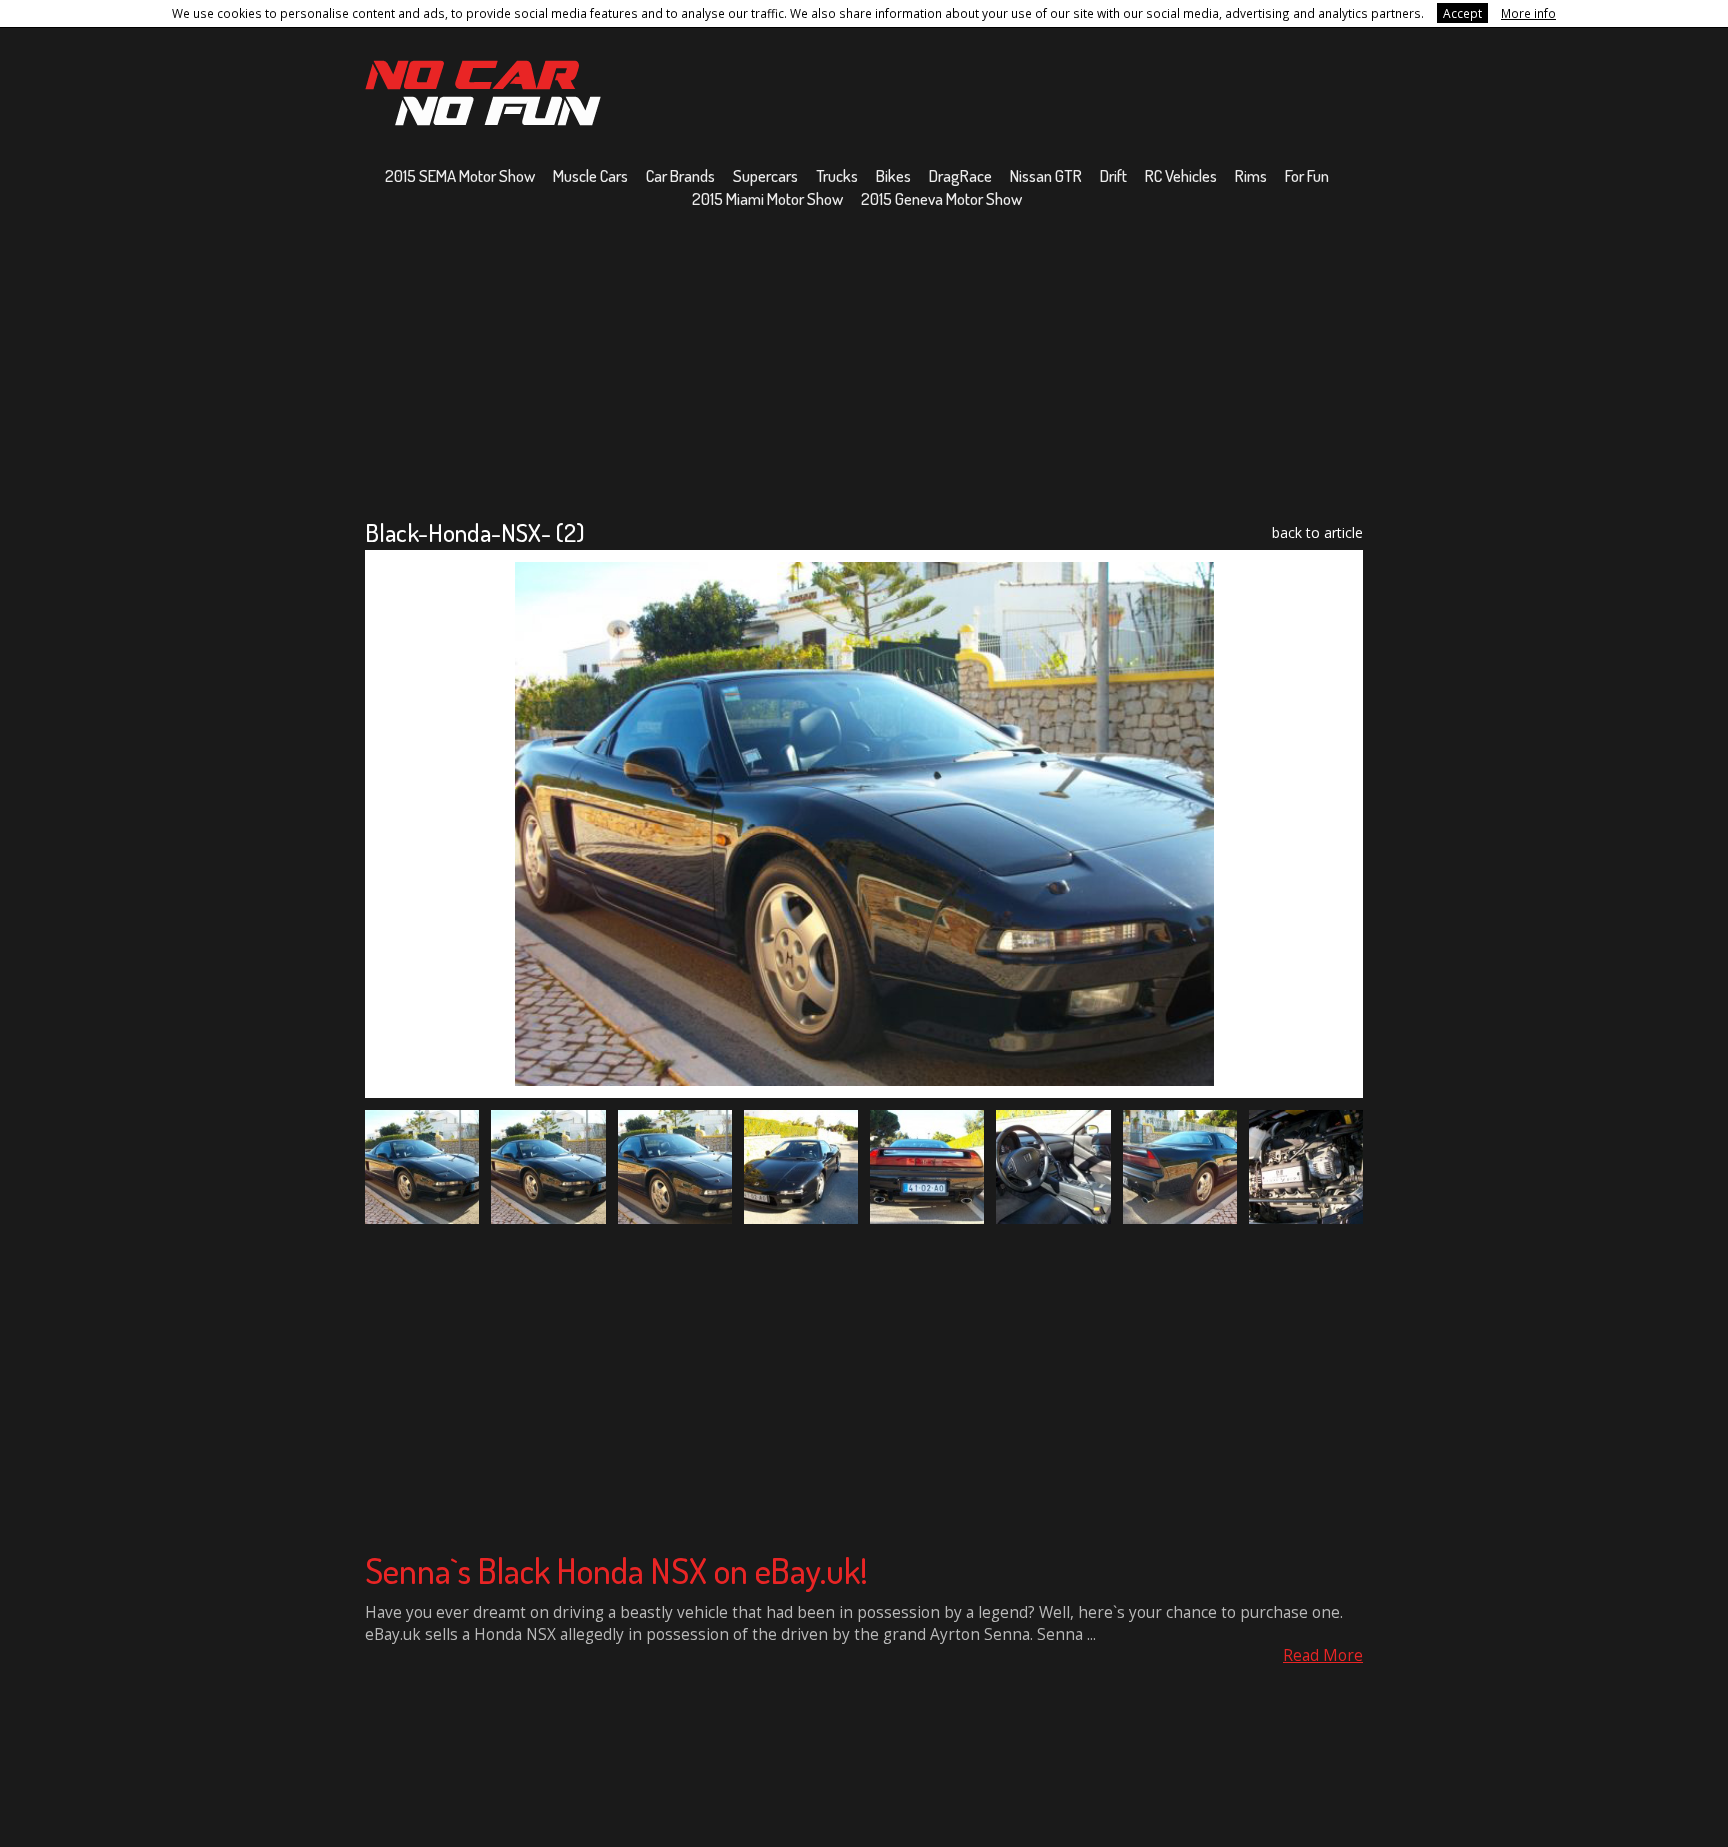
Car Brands (680, 175)
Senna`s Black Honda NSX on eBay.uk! (616, 1570)
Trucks (837, 175)
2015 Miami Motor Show (767, 198)
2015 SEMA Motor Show (460, 175)
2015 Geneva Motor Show (941, 198)
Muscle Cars (590, 175)
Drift (1113, 175)
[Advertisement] (864, 363)
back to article (1317, 532)
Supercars (765, 175)
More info (1528, 13)
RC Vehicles (1181, 175)
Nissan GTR (1046, 175)
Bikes (893, 175)
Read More (1323, 1655)
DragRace (960, 175)
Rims (1251, 175)
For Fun (1307, 175)
